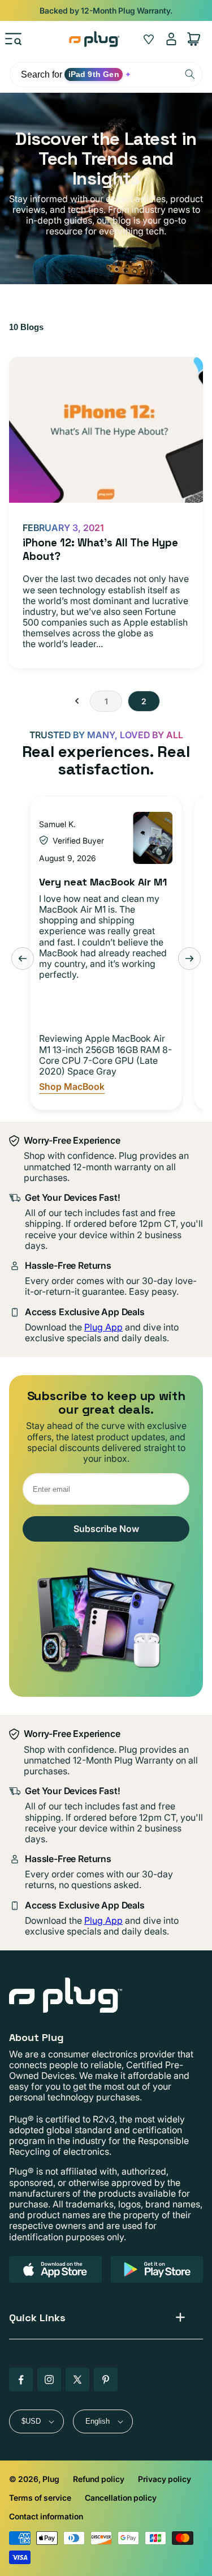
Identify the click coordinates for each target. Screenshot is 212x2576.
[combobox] (106, 74)
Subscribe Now (106, 1529)
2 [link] (144, 701)
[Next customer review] (189, 958)
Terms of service (40, 2498)
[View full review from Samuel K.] (153, 838)
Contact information (46, 2516)
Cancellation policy (121, 2498)
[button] (14, 39)
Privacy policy (165, 2479)
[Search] (190, 74)
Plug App (103, 1327)
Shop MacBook (72, 1087)
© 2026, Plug (34, 2479)
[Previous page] (77, 701)
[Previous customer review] (23, 958)
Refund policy (99, 2479)
